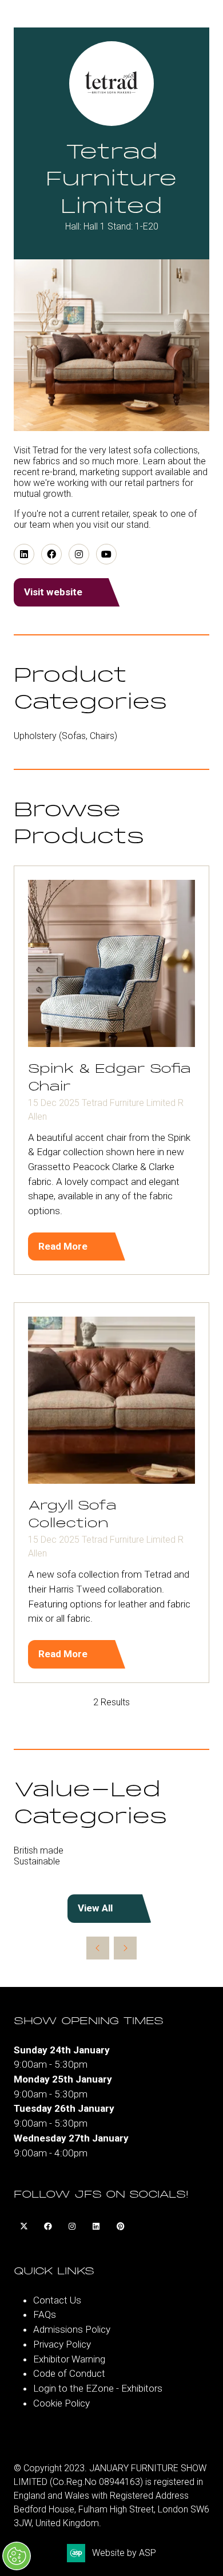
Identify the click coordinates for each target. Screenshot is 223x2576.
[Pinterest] (120, 2227)
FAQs (45, 2314)
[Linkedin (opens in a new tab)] (24, 554)
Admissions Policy (72, 2329)
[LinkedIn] (96, 2227)
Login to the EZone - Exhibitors (98, 2388)
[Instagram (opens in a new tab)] (79, 554)
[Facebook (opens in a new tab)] (51, 554)
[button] (69, 592)
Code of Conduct (69, 2373)
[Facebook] (48, 2227)
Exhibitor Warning (69, 2359)
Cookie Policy (61, 2403)
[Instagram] (72, 2227)
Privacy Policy (62, 2344)
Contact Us (57, 2300)
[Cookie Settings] (17, 2556)
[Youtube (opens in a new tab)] (106, 554)
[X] (24, 2227)
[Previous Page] (98, 1948)
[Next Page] (125, 1948)
